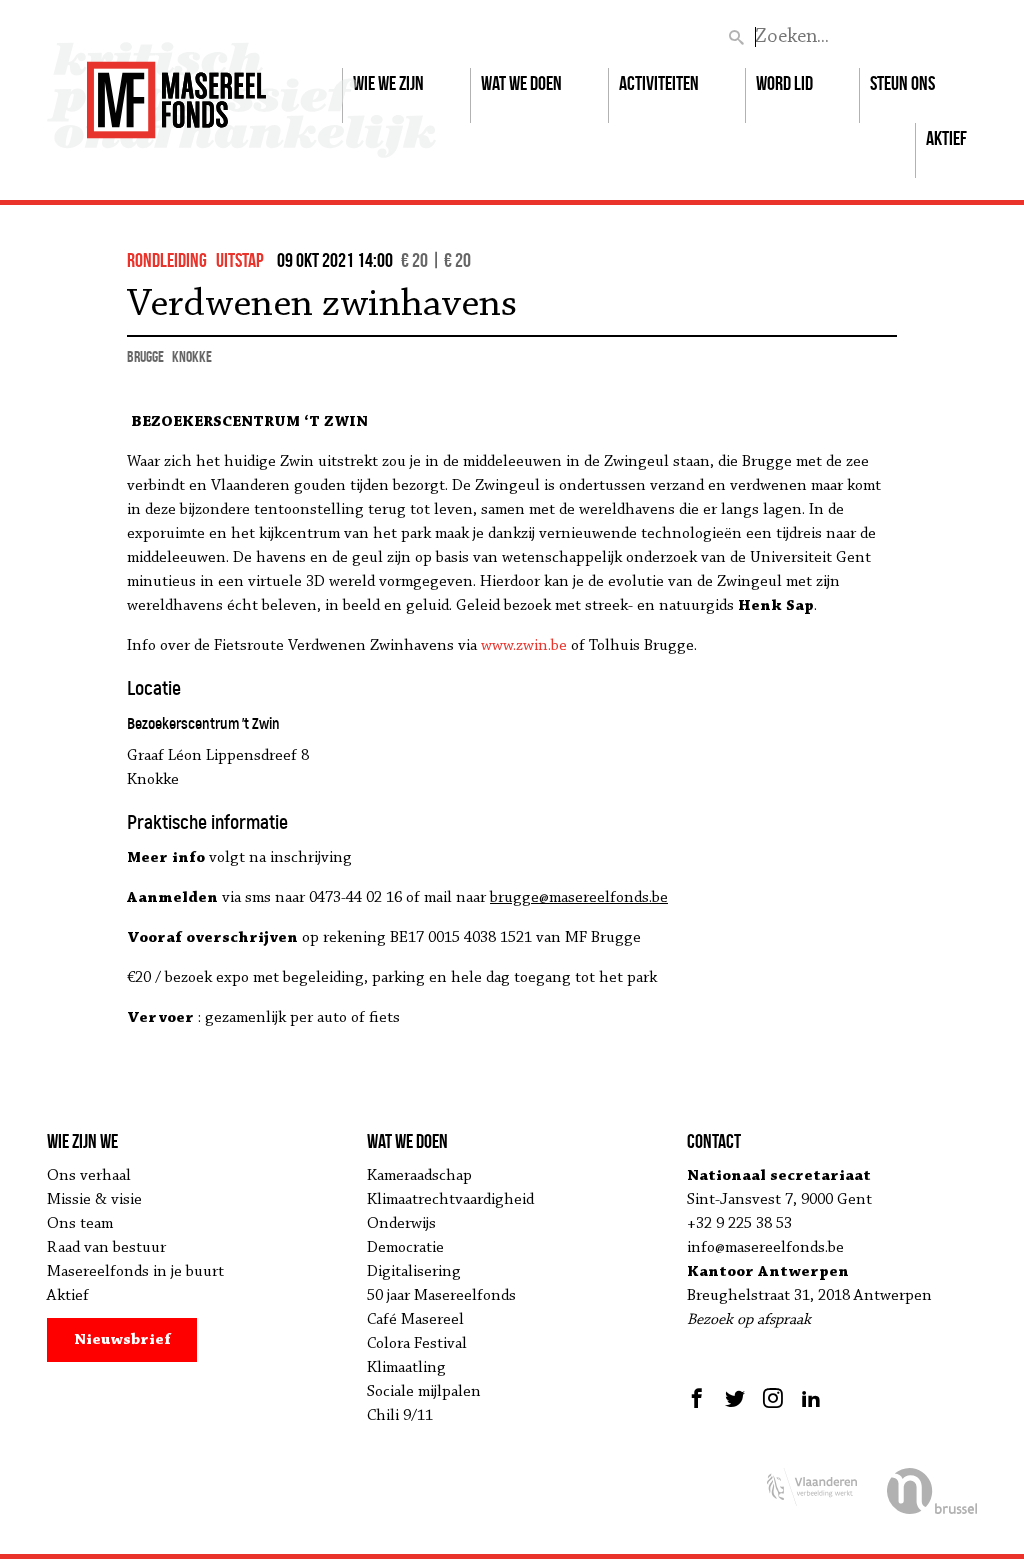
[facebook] (699, 1398)
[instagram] (773, 1398)
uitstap (240, 260)
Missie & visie (94, 1200)
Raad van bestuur (106, 1248)
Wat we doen (521, 83)
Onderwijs (401, 1224)
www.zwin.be (524, 646)
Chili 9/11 (400, 1416)
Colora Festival (417, 1344)
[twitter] (735, 1398)
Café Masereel (415, 1320)
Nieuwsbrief (122, 1340)
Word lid (784, 83)
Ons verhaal (89, 1176)
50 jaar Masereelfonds (441, 1296)
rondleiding (167, 260)
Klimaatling (406, 1368)
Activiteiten (659, 83)
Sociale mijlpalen (424, 1392)
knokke (192, 356)
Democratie (405, 1248)
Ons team (80, 1224)
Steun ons (902, 83)
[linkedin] (811, 1398)
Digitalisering (414, 1272)
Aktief (946, 138)
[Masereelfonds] (176, 91)
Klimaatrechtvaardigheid (450, 1200)
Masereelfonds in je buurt (135, 1272)
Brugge (145, 356)
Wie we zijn (388, 83)
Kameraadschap (419, 1176)
